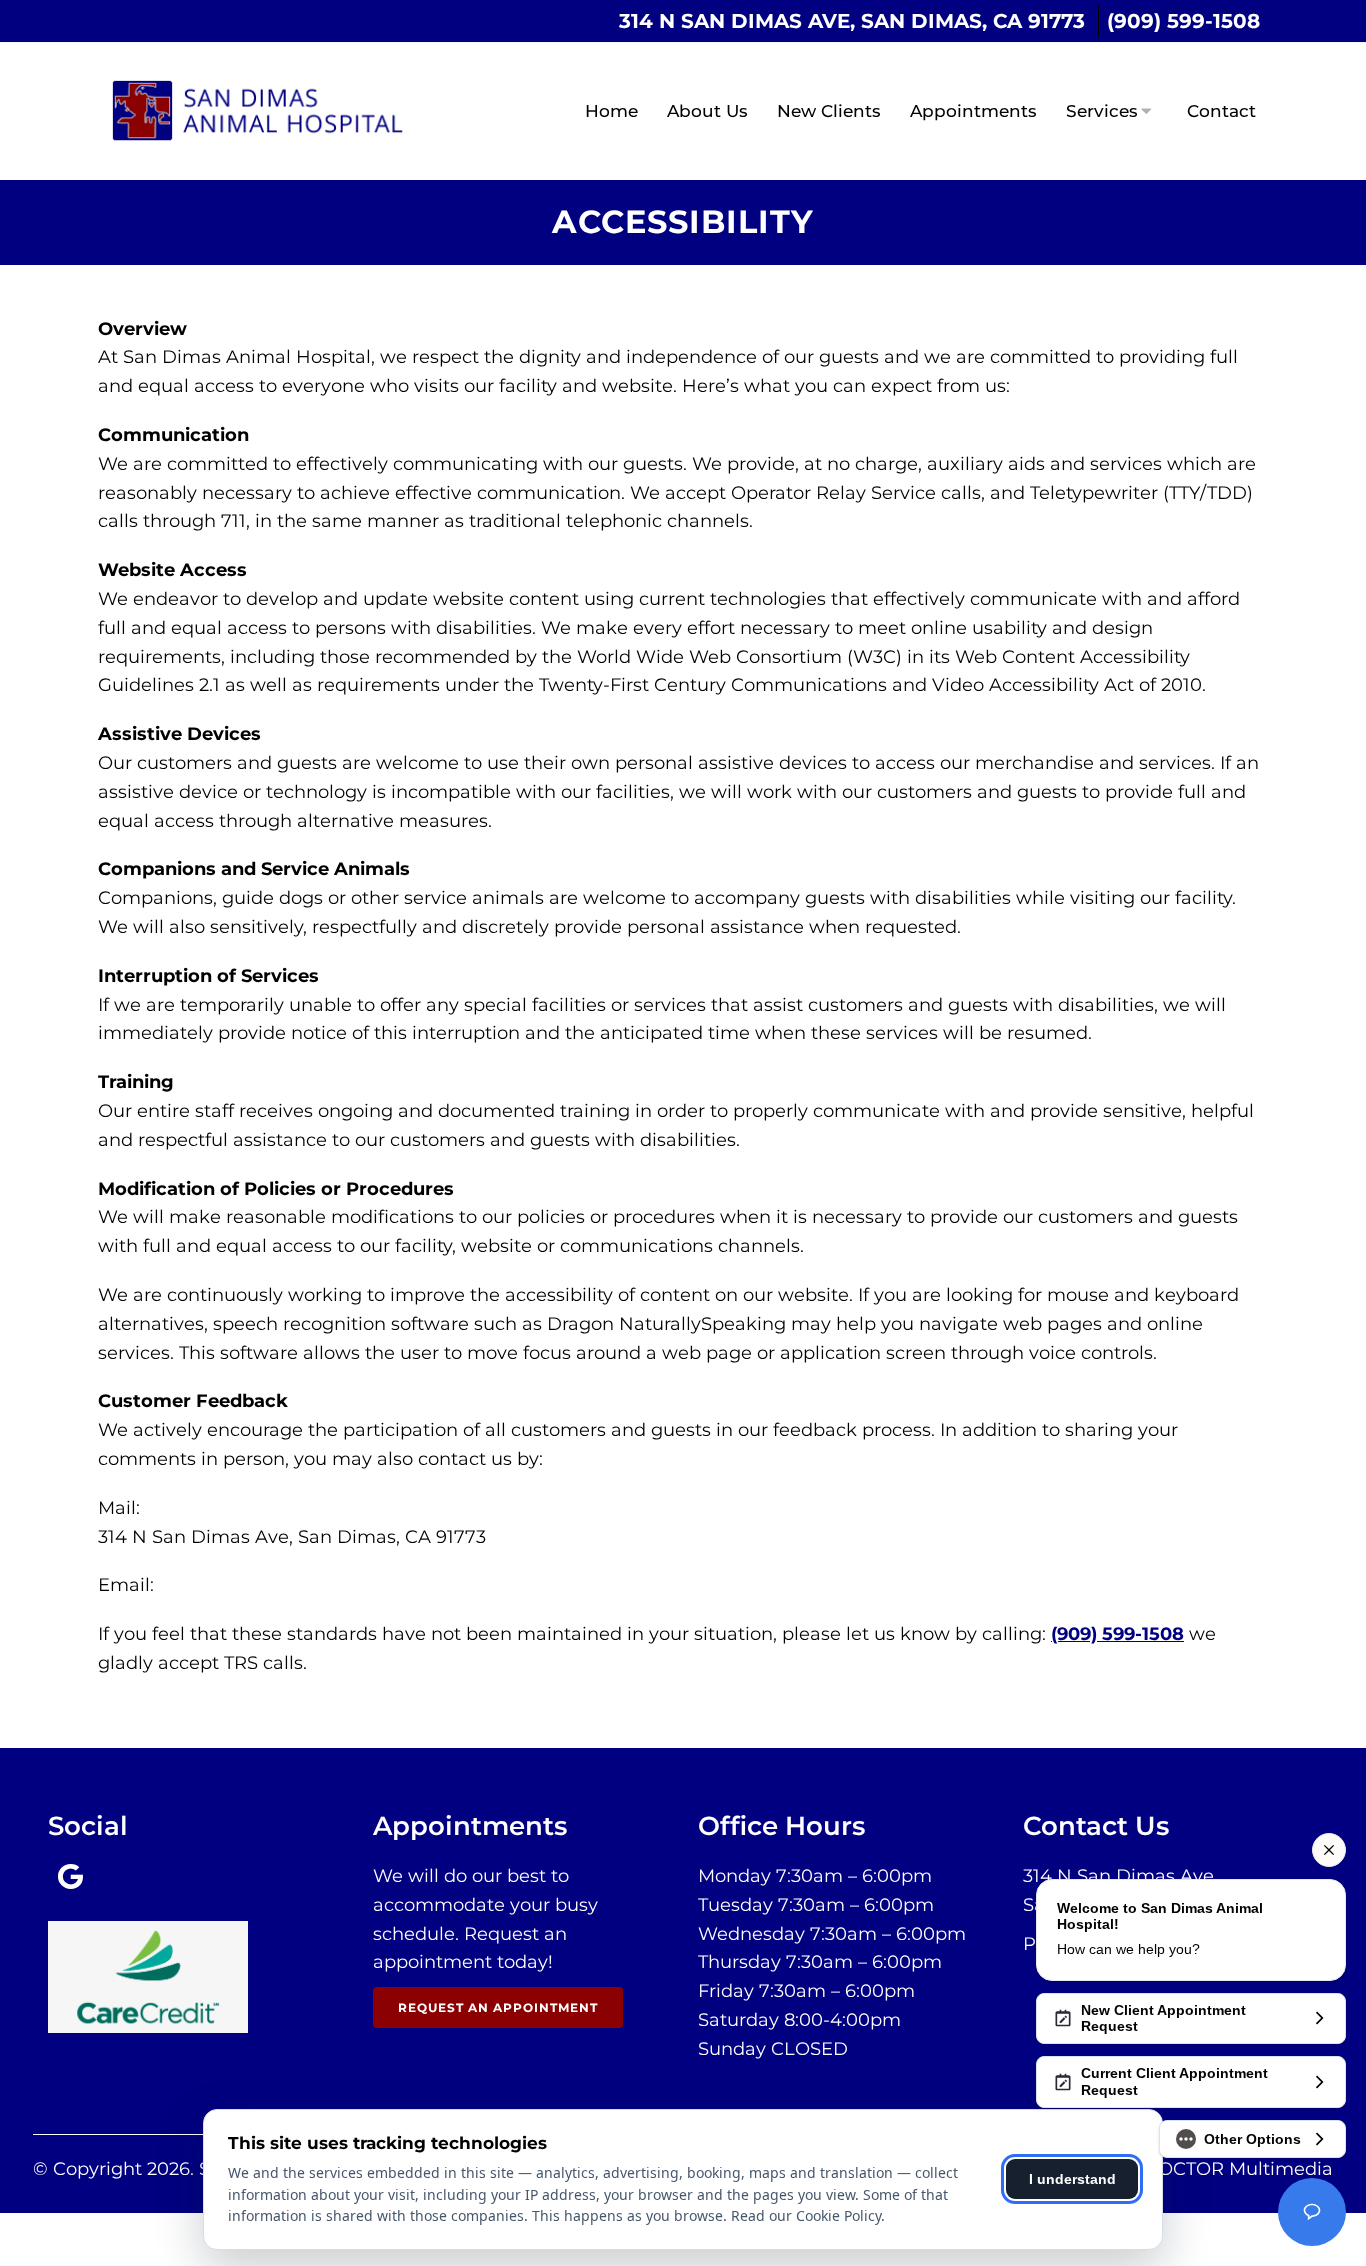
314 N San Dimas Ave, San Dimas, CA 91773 (852, 21)
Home (611, 111)
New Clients (829, 111)
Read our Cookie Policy (806, 2215)
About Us (707, 111)
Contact (1221, 111)
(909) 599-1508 (1183, 21)
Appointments (973, 111)
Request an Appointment (498, 2007)
